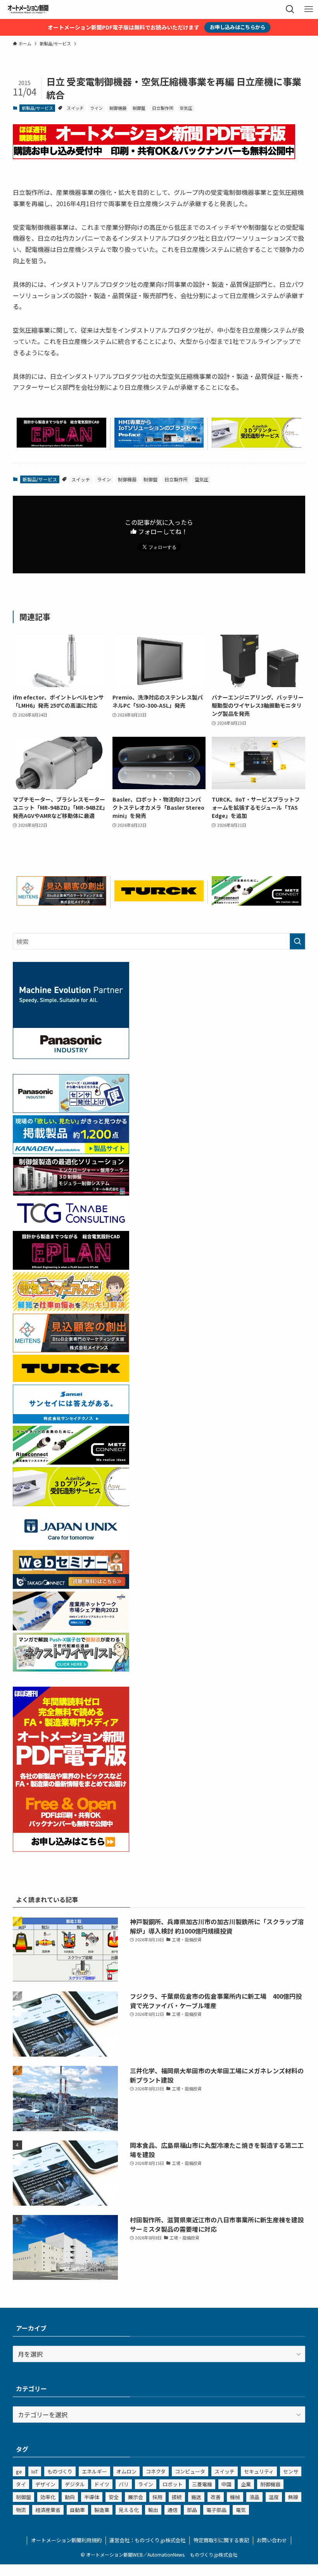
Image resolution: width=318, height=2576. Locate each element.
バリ (124, 2484)
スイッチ (75, 108)
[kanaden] (71, 1151)
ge (19, 2471)
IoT (35, 2471)
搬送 (196, 2497)
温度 (274, 2497)
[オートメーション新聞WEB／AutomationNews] (28, 9)
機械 (235, 2497)
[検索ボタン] (290, 9)
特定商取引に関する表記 (221, 2540)
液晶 (254, 2497)
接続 (177, 2497)
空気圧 (186, 108)
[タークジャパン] (159, 899)
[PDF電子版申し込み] (154, 156)
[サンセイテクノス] (71, 1421)
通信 (173, 2510)
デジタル (75, 2484)
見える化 (129, 2510)
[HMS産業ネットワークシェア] (71, 1628)
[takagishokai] (71, 1586)
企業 (246, 2484)
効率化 (48, 2497)
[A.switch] (257, 445)
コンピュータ (190, 2471)
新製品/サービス (37, 108)
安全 (114, 2497)
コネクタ (156, 2471)
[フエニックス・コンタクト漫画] (71, 1669)
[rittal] (71, 1193)
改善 (216, 2497)
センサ (291, 2471)
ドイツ (102, 2484)
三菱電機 (202, 2484)
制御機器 (118, 108)
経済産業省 (48, 2510)
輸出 (153, 2510)
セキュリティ (259, 2471)
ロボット (173, 2484)
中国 (226, 2484)
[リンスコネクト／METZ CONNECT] (257, 903)
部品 (192, 2510)
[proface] (159, 445)
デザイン (45, 2484)
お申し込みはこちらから (238, 27)
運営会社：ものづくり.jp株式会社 (147, 2540)
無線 (293, 2497)
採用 (157, 2497)
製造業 (102, 2510)
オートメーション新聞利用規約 (66, 2540)
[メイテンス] (61, 903)
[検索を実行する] (297, 941)
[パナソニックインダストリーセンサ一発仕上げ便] (71, 1110)
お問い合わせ (272, 2540)
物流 (21, 2510)
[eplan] (61, 445)
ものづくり (60, 2471)
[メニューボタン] (309, 9)
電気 (241, 2510)
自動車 (77, 2510)
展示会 (136, 2497)
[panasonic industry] (71, 1056)
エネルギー (94, 2471)
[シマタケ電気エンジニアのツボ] (71, 1308)
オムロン (126, 2471)
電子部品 (216, 2510)
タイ (21, 2484)
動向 (70, 2497)
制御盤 (139, 108)
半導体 (92, 2497)
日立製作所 (163, 108)
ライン (96, 108)
